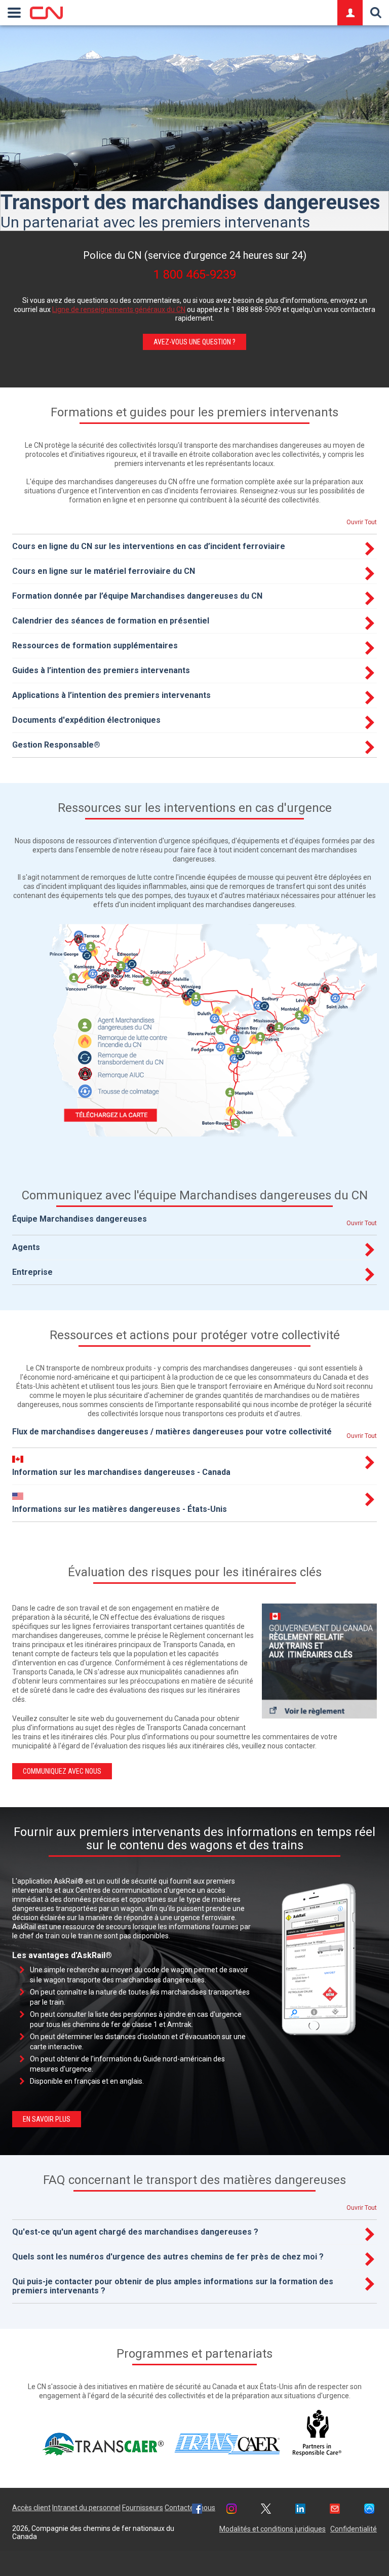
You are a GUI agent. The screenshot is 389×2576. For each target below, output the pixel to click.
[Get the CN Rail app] (369, 2510)
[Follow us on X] (266, 2510)
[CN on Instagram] (231, 2510)
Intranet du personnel (86, 2508)
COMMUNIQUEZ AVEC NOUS (62, 1771)
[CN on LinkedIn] (300, 2510)
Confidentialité (354, 2529)
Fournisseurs (143, 2508)
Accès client (31, 2508)
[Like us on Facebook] (197, 2510)
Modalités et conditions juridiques (273, 2529)
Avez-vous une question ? (194, 342)
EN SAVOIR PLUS (47, 2119)
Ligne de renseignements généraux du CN (119, 309)
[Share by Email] (335, 2510)
